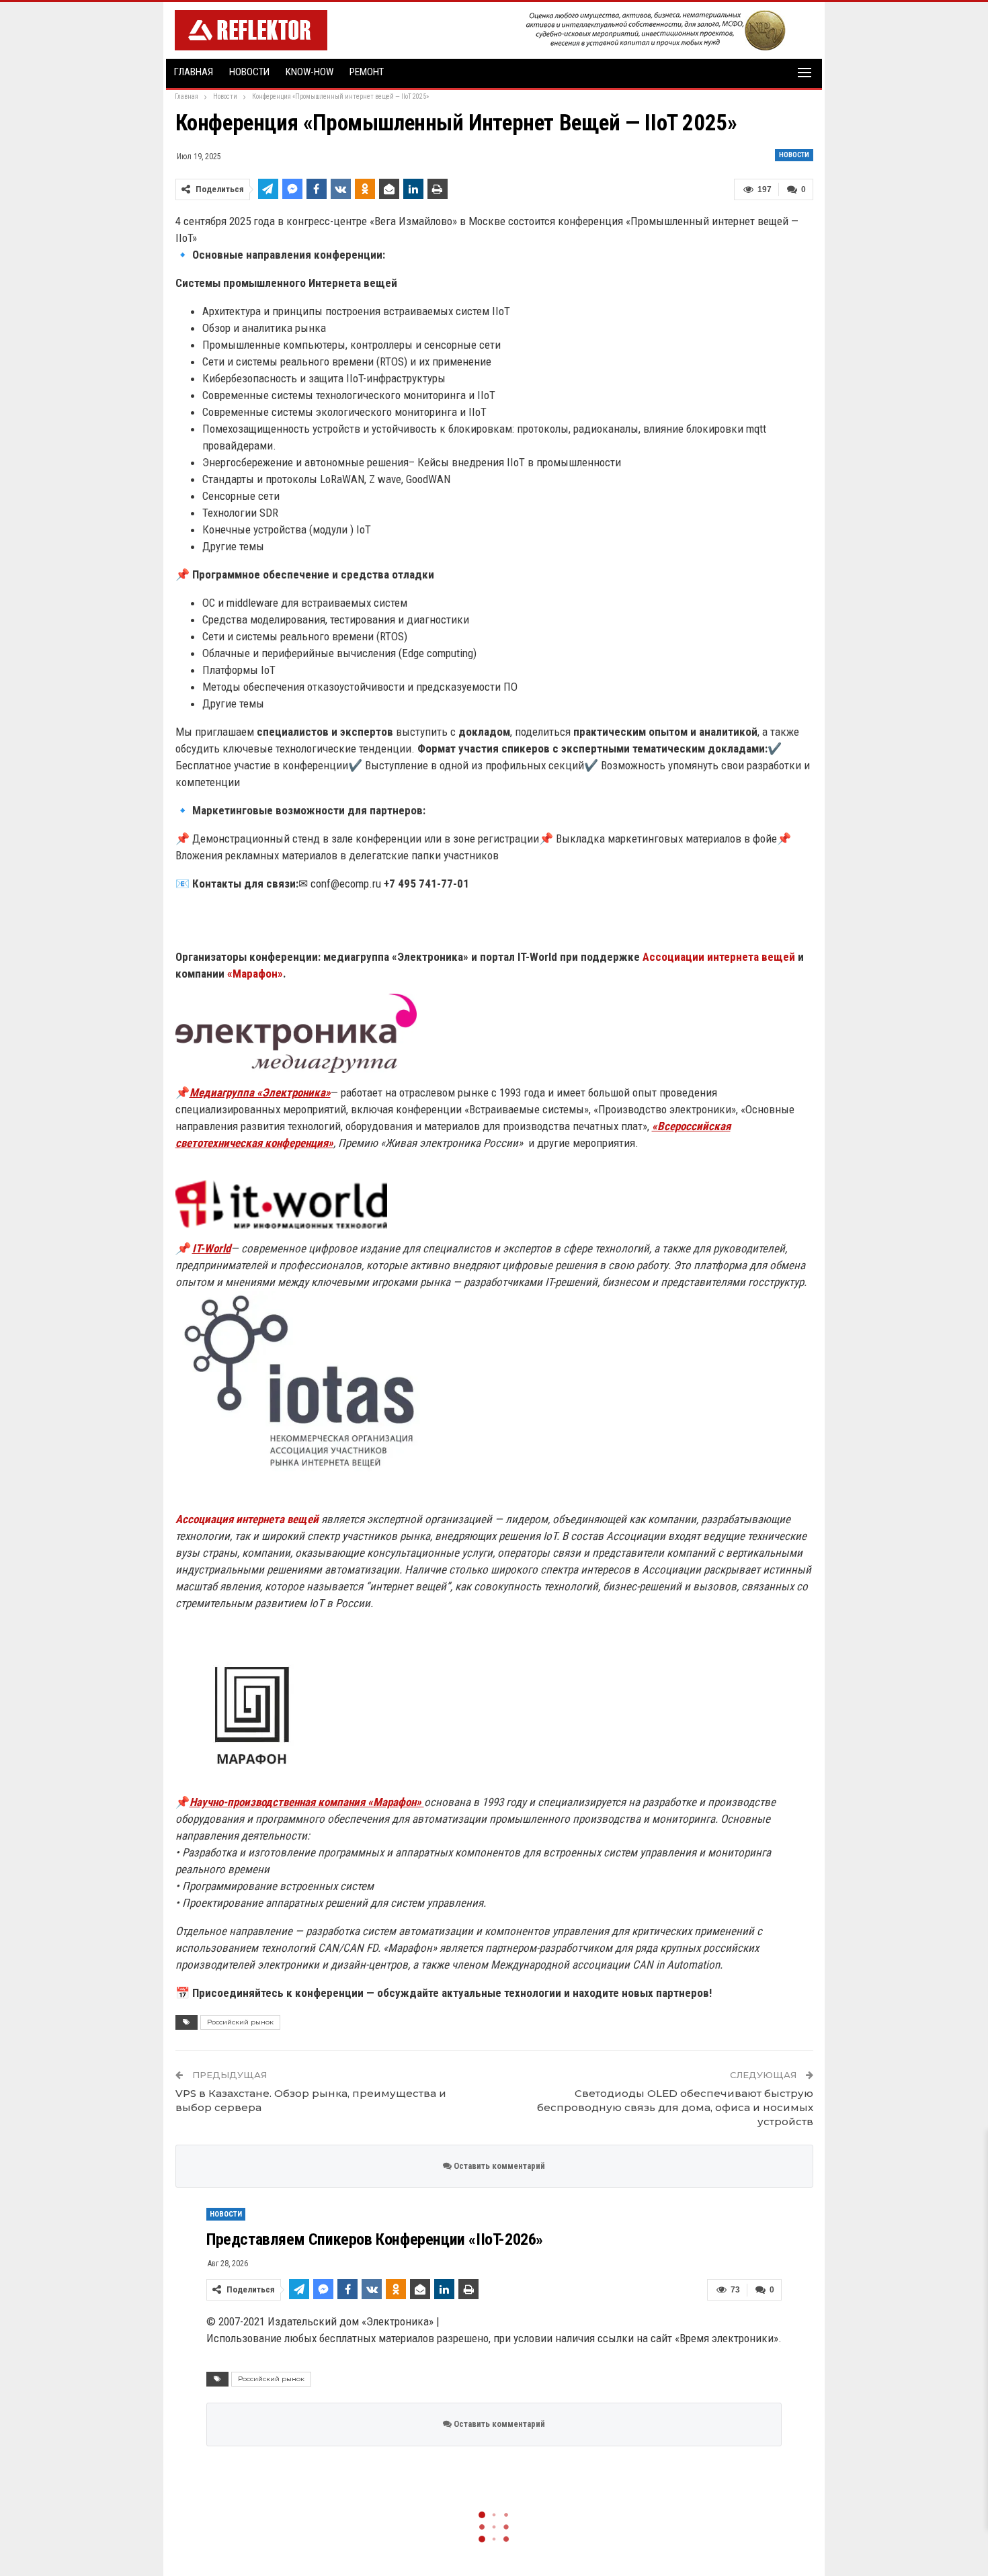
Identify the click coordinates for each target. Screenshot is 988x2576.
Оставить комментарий (498, 2166)
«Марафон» (254, 974)
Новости (249, 72)
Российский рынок (240, 2022)
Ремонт (367, 72)
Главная (194, 72)
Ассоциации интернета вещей (719, 957)
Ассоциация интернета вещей (247, 1519)
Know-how (310, 72)
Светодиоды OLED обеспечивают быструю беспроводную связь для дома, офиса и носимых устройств (675, 2107)
